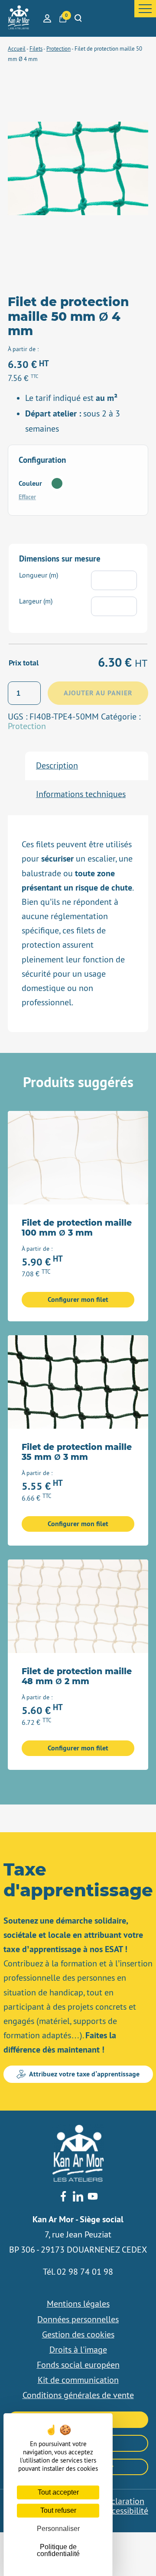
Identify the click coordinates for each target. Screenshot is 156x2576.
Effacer (27, 497)
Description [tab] (57, 765)
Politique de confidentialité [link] (58, 2550)
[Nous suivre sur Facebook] (63, 2197)
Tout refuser (58, 2510)
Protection (27, 726)
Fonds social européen (78, 2365)
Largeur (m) (36, 601)
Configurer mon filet (78, 1299)
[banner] (19, 18)
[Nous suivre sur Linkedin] (78, 2197)
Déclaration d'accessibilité (123, 2506)
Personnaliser (58, 2529)
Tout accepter (58, 2492)
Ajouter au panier (98, 693)
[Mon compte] (47, 18)
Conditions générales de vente (78, 2395)
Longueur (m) (39, 575)
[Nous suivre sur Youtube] (93, 2197)
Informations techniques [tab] (81, 794)
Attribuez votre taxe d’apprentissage (84, 2074)
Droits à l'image (78, 2350)
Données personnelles (78, 2319)
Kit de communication (78, 2380)
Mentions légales (78, 2304)
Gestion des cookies (78, 2334)
